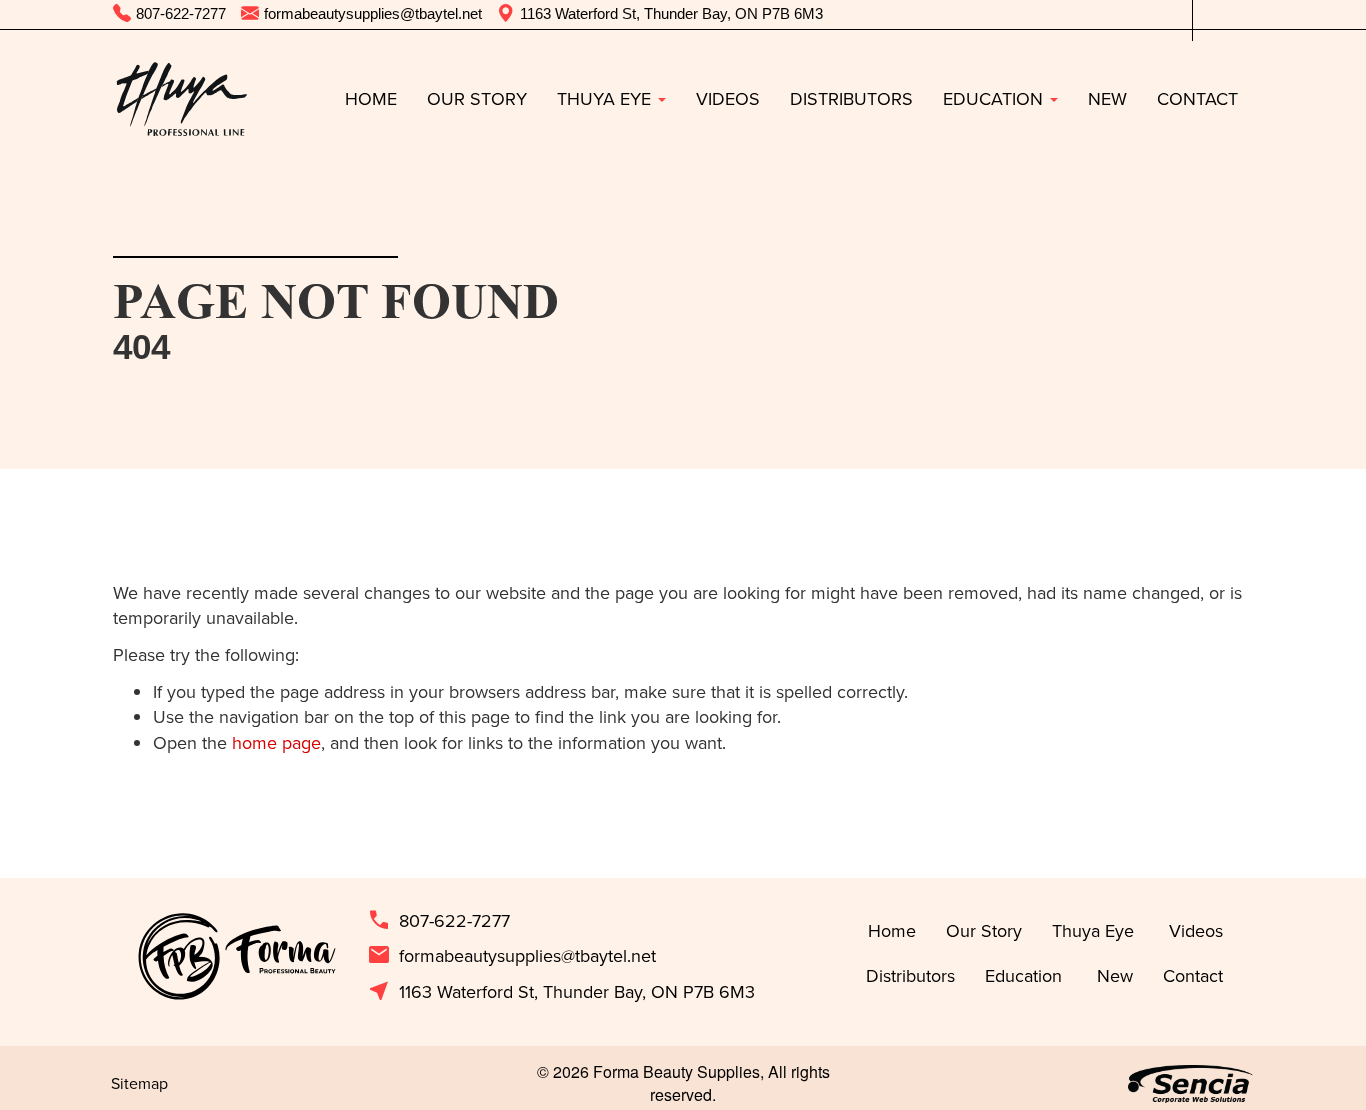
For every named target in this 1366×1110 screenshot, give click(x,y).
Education (995, 98)
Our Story (477, 98)
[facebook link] (1207, 14)
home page (276, 742)
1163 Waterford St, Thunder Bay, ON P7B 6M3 (561, 992)
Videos (728, 98)
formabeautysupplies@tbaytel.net (511, 956)
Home (371, 98)
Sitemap (139, 1083)
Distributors (851, 98)
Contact (1197, 98)
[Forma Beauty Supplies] (181, 99)
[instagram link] (1238, 14)
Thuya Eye (606, 98)
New (1107, 98)
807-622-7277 (438, 921)
